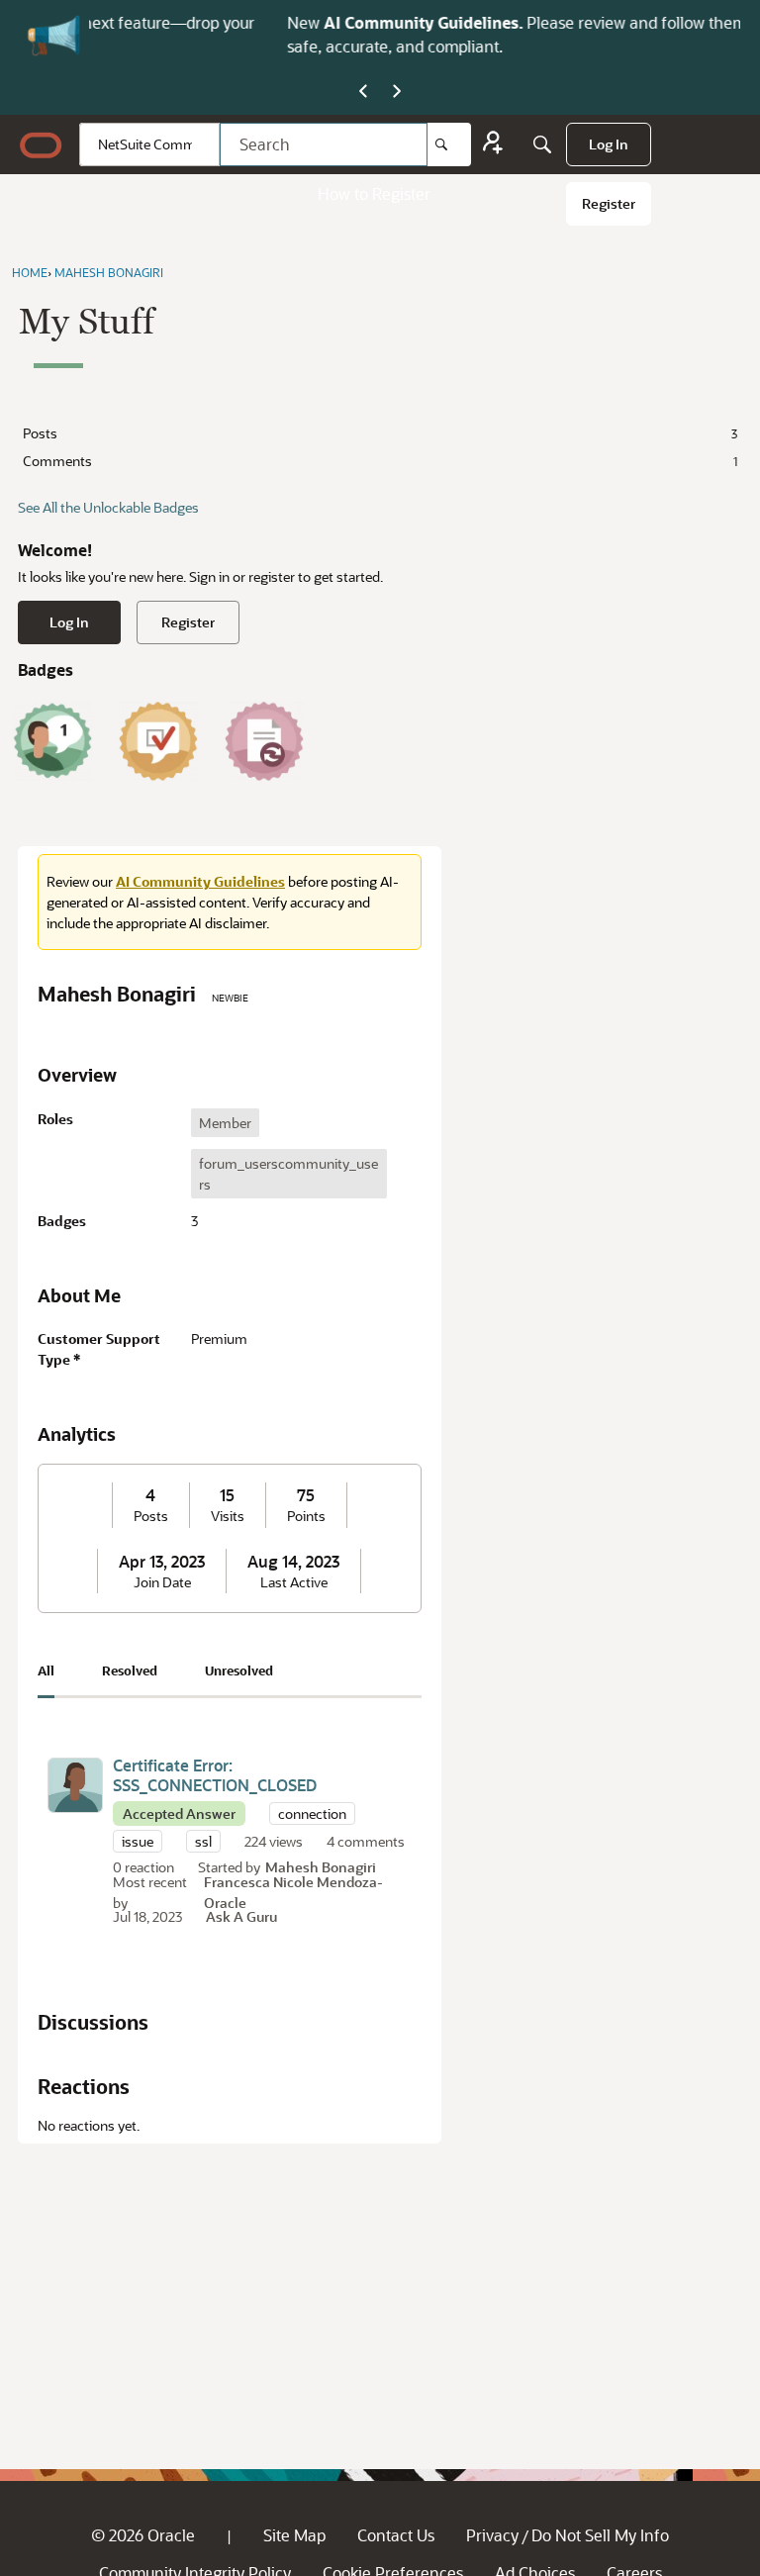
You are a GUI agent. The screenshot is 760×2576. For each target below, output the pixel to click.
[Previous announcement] (363, 92)
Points (306, 1516)
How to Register (374, 193)
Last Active (294, 1582)
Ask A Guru (241, 1916)
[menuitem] (609, 144)
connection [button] (312, 1813)
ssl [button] (203, 1841)
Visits (228, 1516)
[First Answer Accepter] (158, 741)
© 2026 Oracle (143, 2535)
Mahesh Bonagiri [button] (321, 1867)
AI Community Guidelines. (255, 22)
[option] (225, 1123)
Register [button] (188, 622)
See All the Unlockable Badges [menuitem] (108, 507)
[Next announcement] (397, 92)
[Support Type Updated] (264, 741)
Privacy (492, 2535)
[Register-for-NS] (493, 145)
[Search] (449, 144)
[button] (75, 1785)
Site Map (294, 2535)
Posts (380, 433)
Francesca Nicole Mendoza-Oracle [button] (293, 1892)
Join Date (162, 1582)
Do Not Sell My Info (600, 2535)
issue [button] (138, 1841)
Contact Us (396, 2535)
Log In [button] (69, 622)
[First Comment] (52, 741)
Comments (380, 461)
